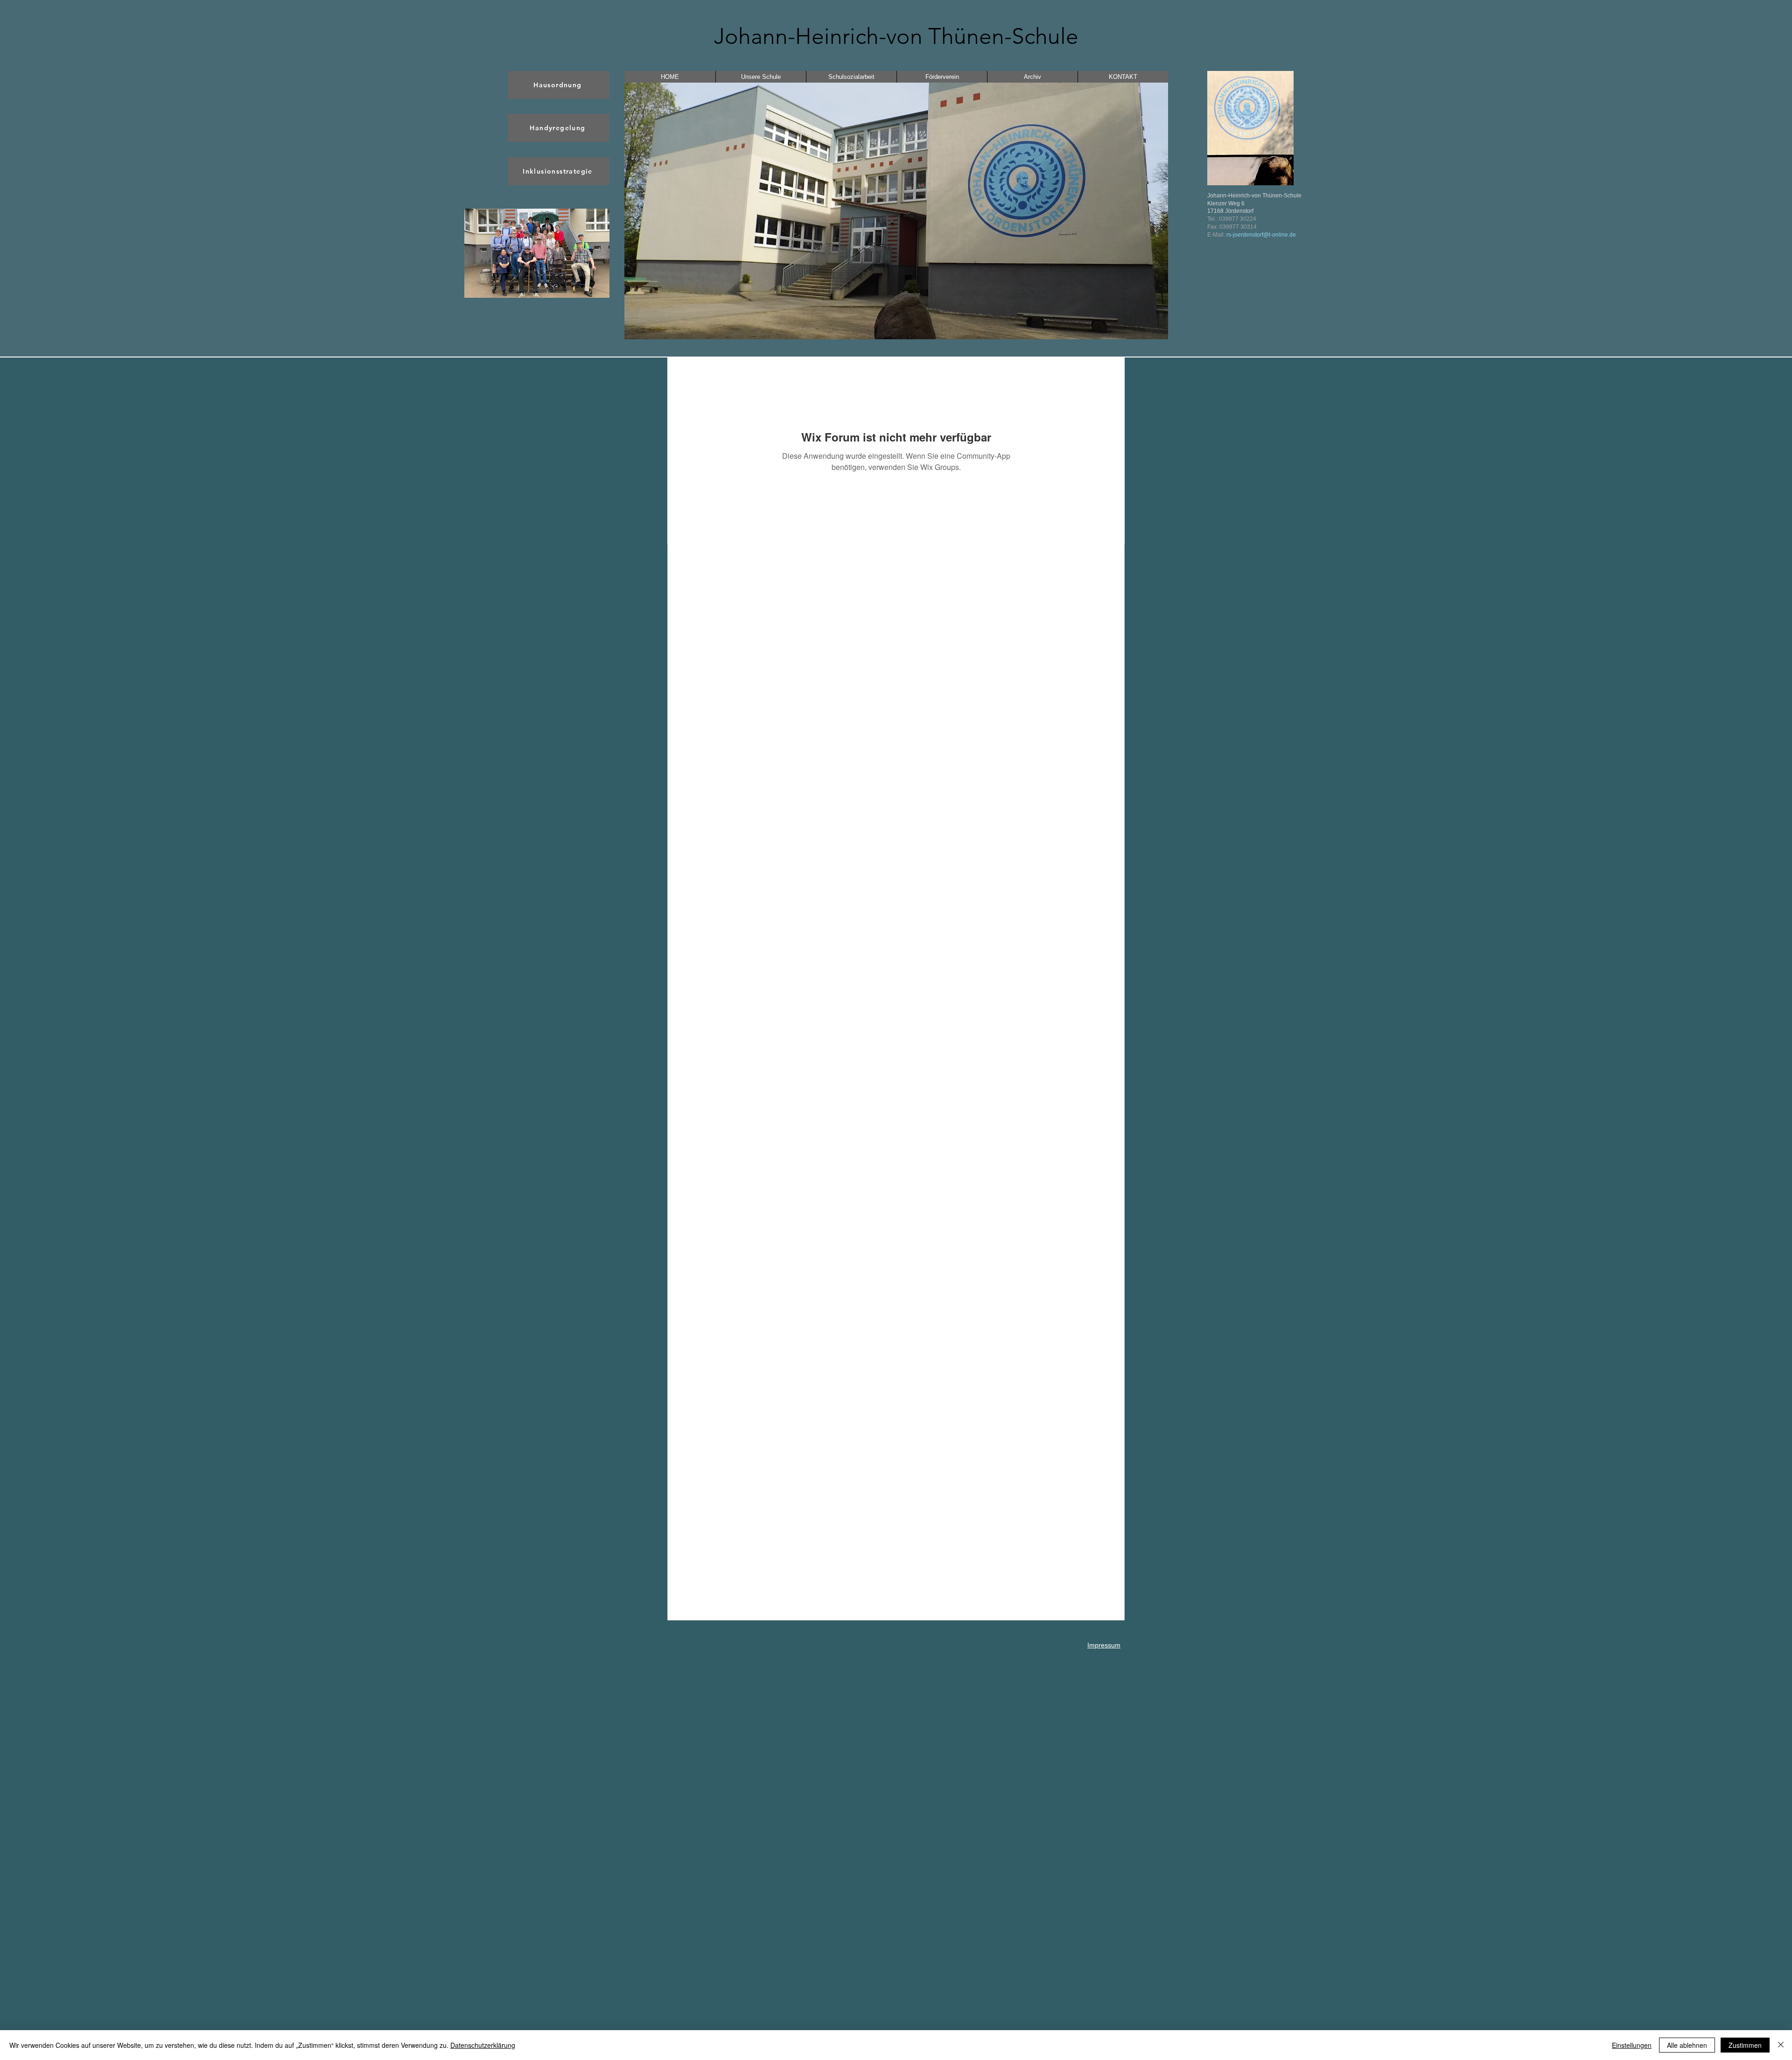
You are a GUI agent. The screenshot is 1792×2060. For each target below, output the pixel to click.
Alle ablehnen (1687, 2045)
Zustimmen (1745, 2045)
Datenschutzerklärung (483, 2045)
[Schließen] (1781, 2045)
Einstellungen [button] (1632, 2045)
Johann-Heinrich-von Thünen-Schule (896, 36)
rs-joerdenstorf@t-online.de (1261, 235)
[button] (537, 253)
